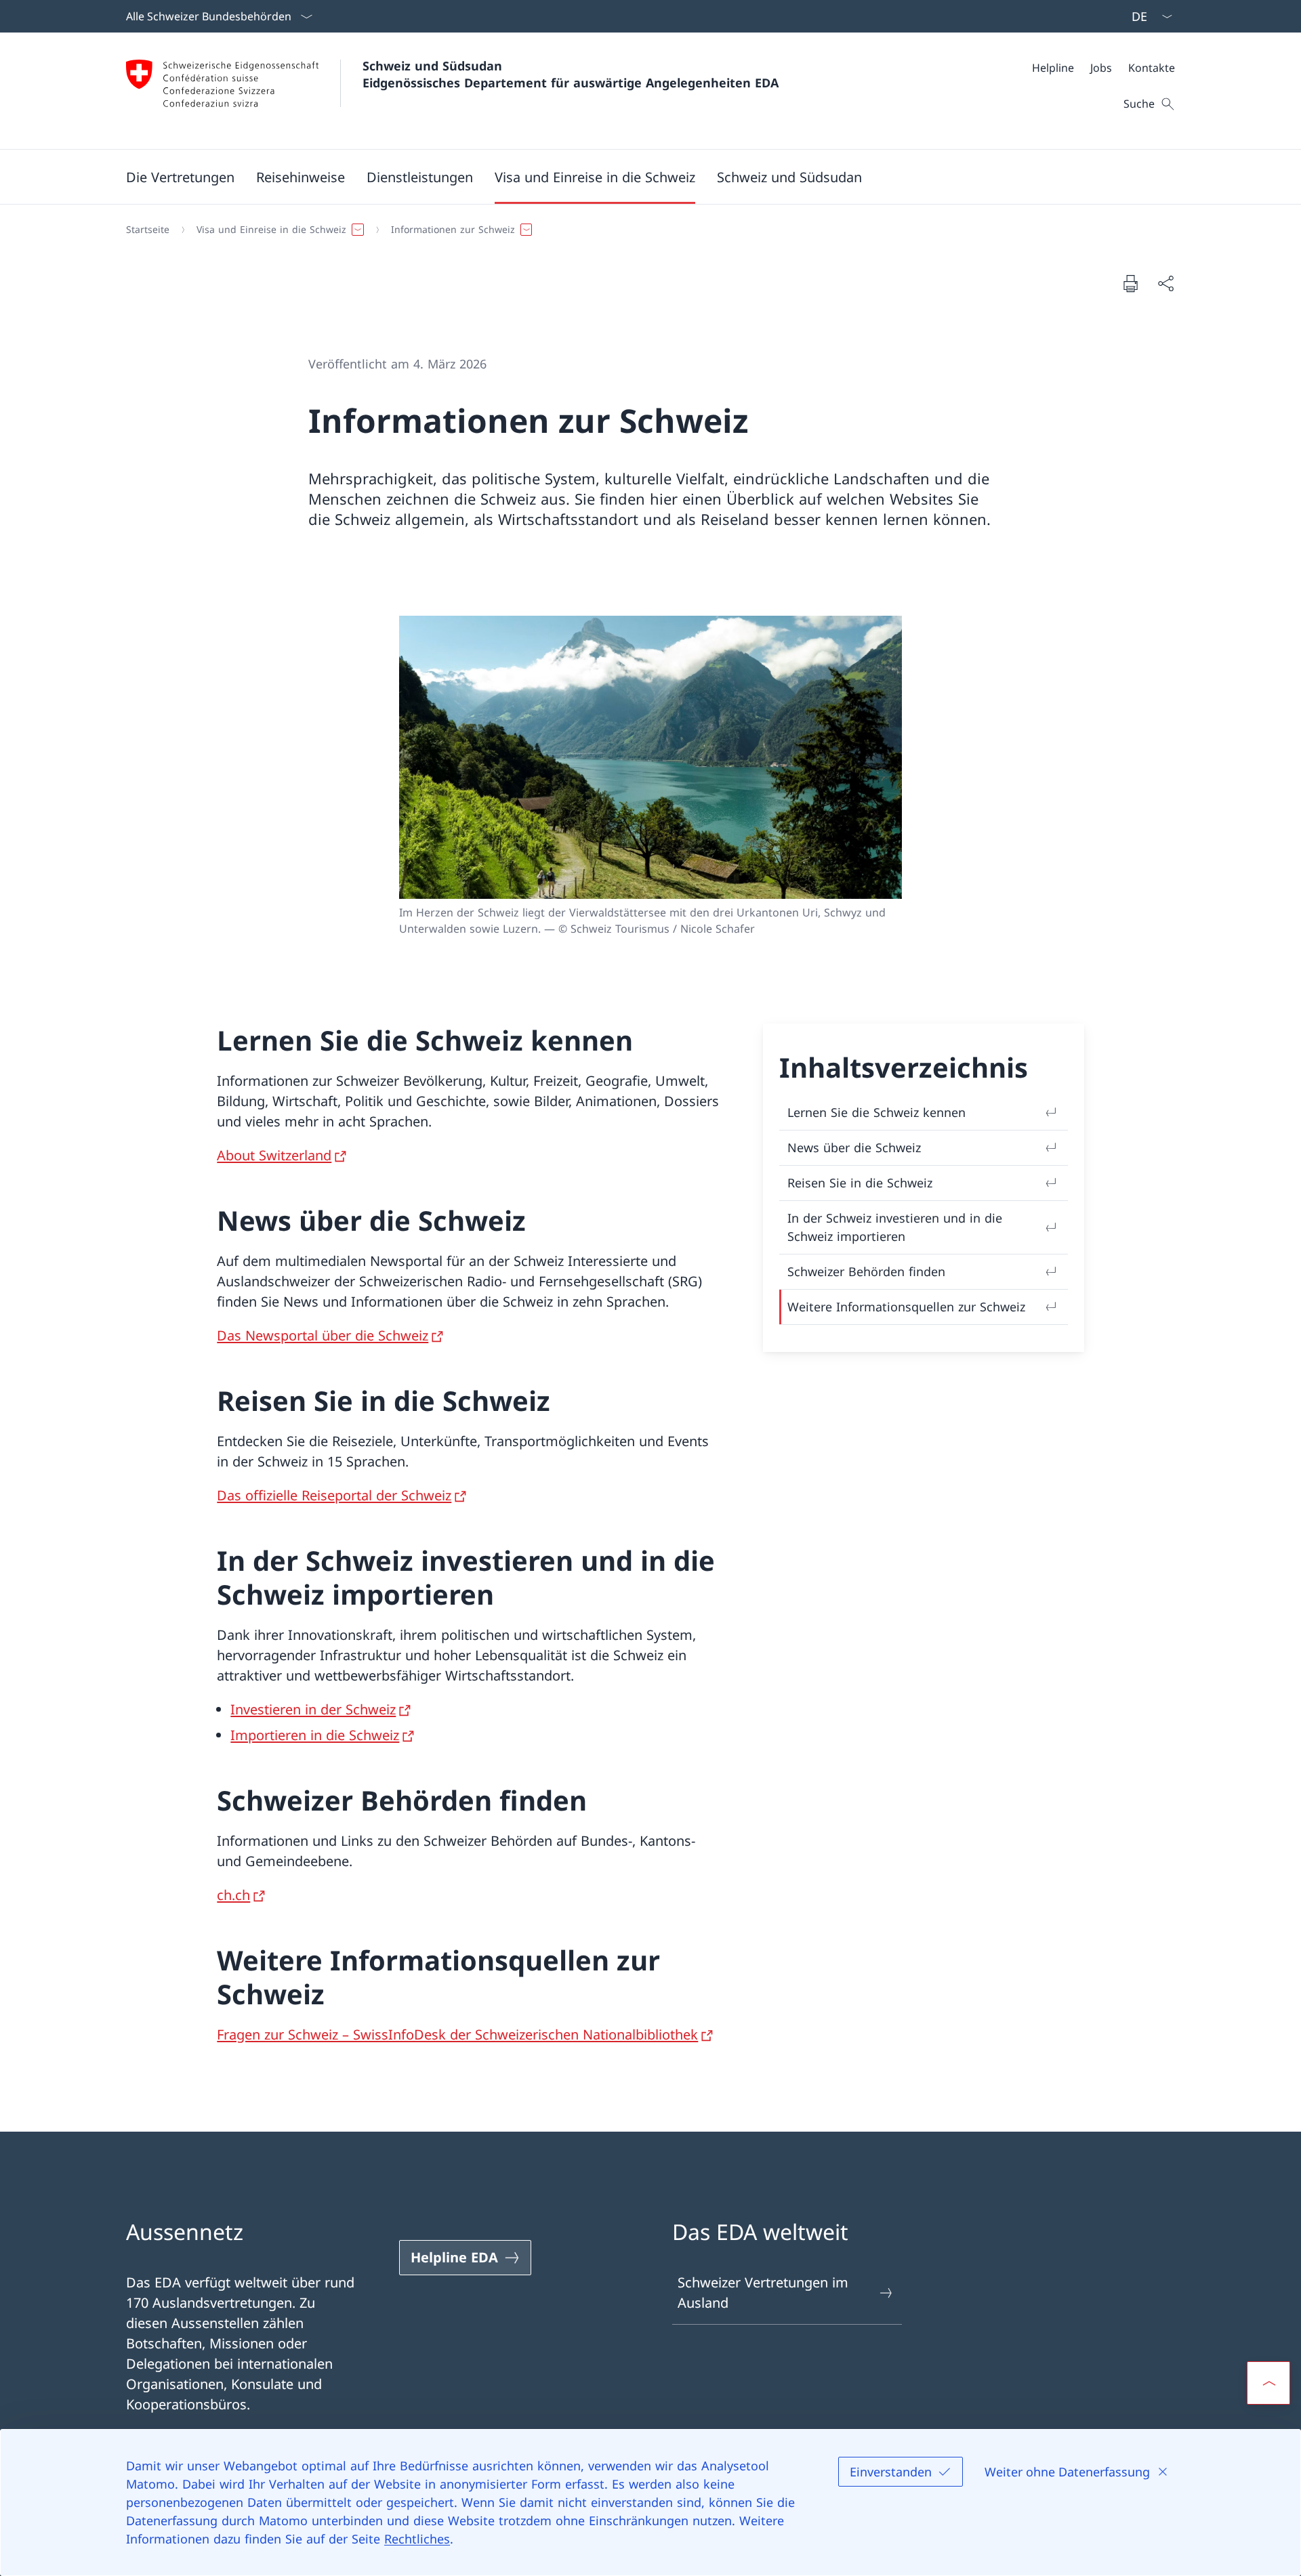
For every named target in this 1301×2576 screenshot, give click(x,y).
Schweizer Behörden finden (866, 1271)
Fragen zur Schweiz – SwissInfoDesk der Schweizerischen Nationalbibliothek (457, 2034)
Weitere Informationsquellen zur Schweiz (906, 1307)
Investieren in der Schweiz (313, 1709)
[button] (180, 177)
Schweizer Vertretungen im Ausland (763, 2293)
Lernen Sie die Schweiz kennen (876, 1112)
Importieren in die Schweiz (315, 1735)
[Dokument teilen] (1165, 283)
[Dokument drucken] (1130, 283)
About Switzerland (274, 1155)
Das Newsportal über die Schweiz (323, 1335)
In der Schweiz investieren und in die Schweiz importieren (895, 1227)
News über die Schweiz (854, 1147)
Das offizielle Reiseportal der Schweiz (334, 1495)
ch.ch (233, 1895)
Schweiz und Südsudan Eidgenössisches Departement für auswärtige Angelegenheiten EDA (571, 74)
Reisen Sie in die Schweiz (860, 1183)
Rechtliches (417, 2539)
